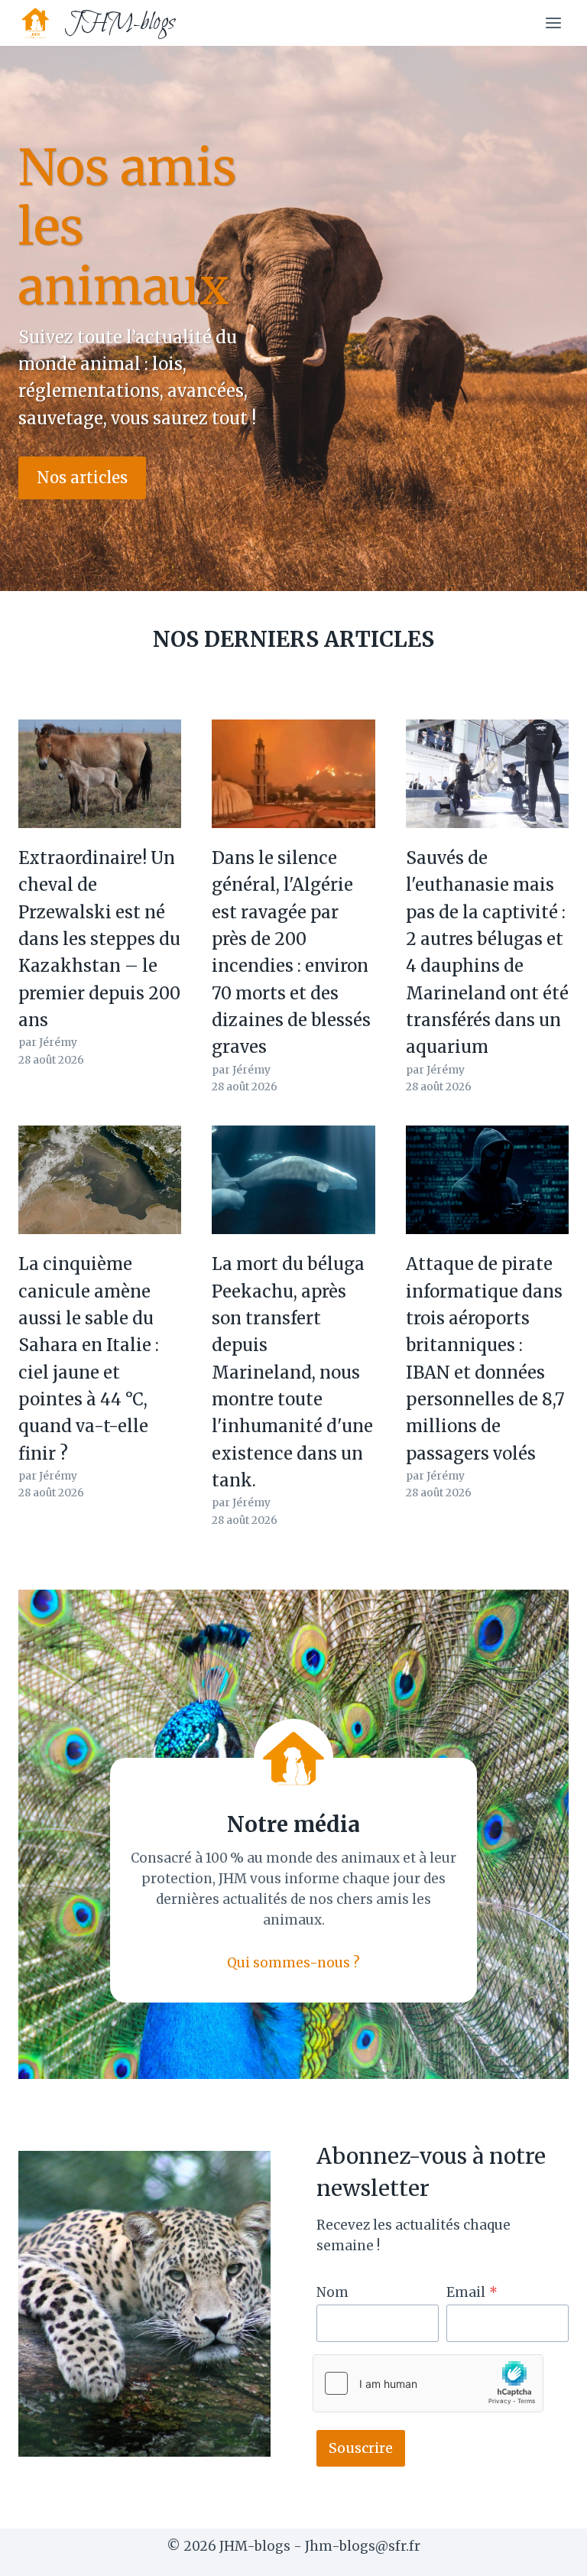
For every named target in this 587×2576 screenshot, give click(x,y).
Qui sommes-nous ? (293, 1963)
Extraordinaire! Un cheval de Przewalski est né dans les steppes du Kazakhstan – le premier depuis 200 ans (99, 939)
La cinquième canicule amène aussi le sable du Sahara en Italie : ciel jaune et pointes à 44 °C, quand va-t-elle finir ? (89, 1358)
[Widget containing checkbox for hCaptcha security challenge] (428, 2383)
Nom (332, 2292)
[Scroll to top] (548, 2553)
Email (472, 2292)
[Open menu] (553, 23)
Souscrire (361, 2448)
